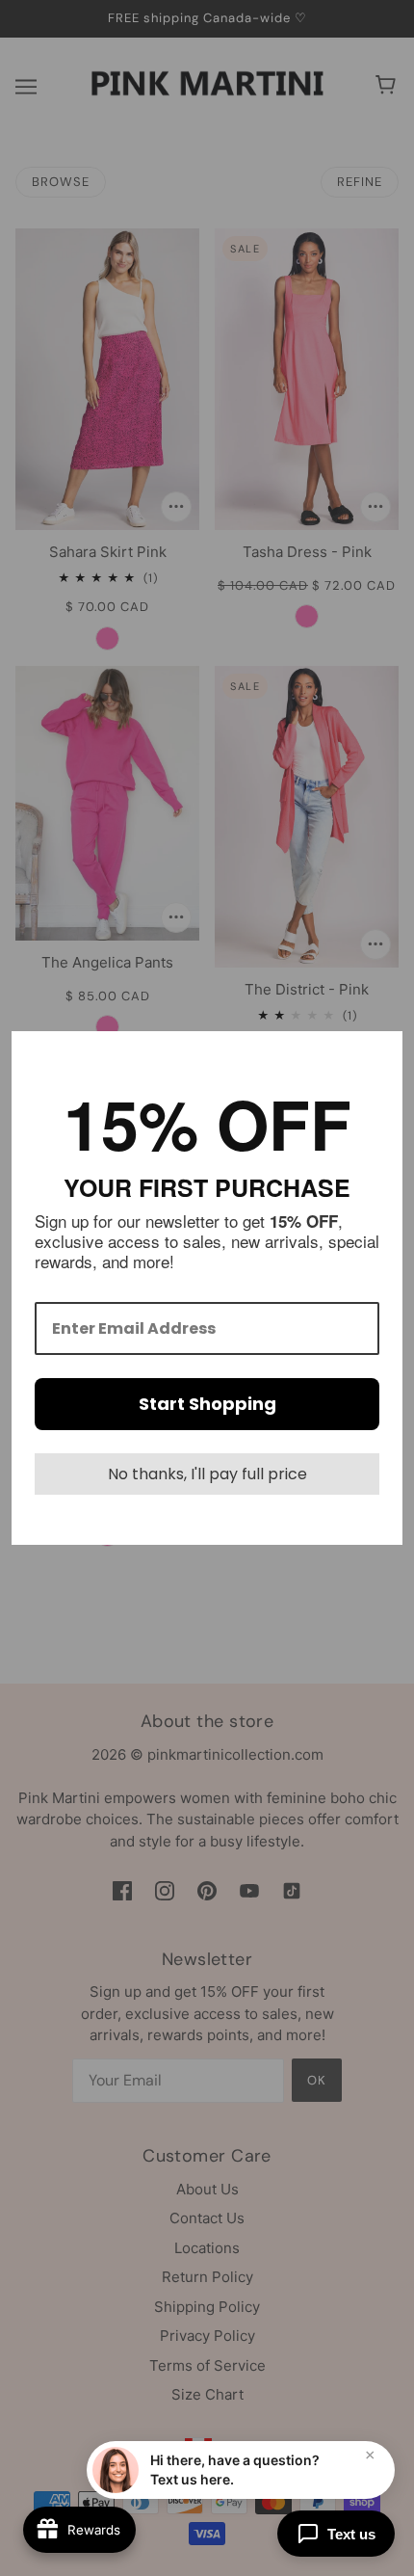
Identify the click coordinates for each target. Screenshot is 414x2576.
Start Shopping (207, 1404)
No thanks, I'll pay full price (207, 1474)
